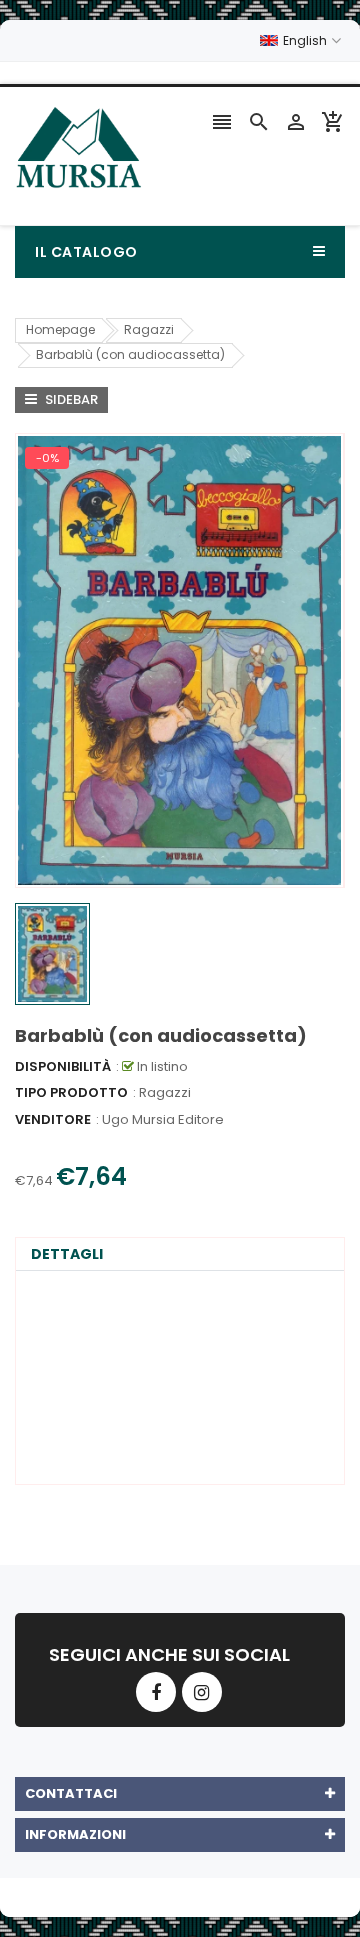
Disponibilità (63, 1066)
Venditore (53, 1119)
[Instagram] (202, 1692)
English (306, 40)
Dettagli (67, 1254)
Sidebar (70, 399)
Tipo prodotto (71, 1092)
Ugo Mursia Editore (163, 1119)
